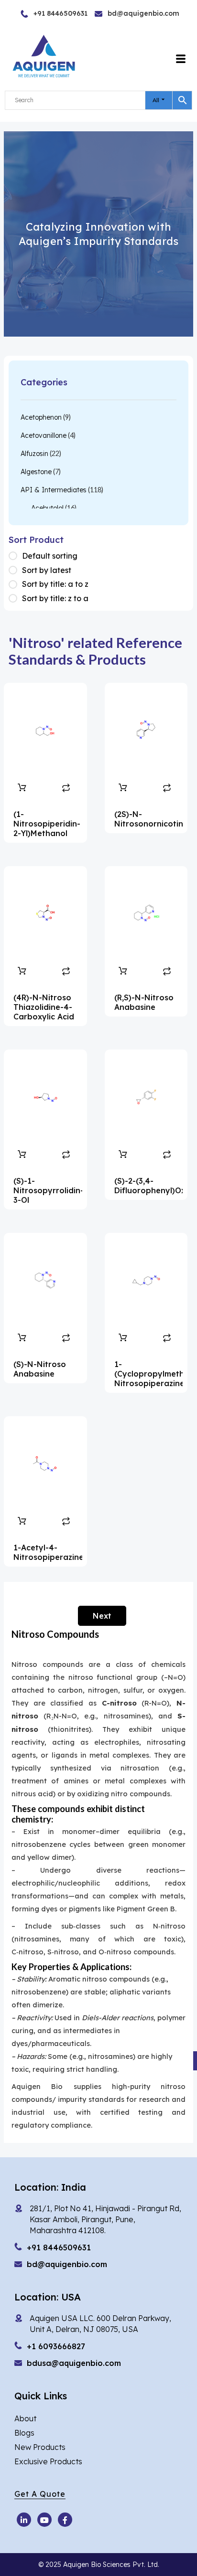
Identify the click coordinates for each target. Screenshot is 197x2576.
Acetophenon (41, 417)
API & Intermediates (54, 490)
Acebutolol (47, 508)
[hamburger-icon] (181, 59)
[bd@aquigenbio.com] (119, 14)
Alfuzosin (34, 454)
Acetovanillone (44, 435)
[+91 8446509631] (40, 14)
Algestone (36, 472)
